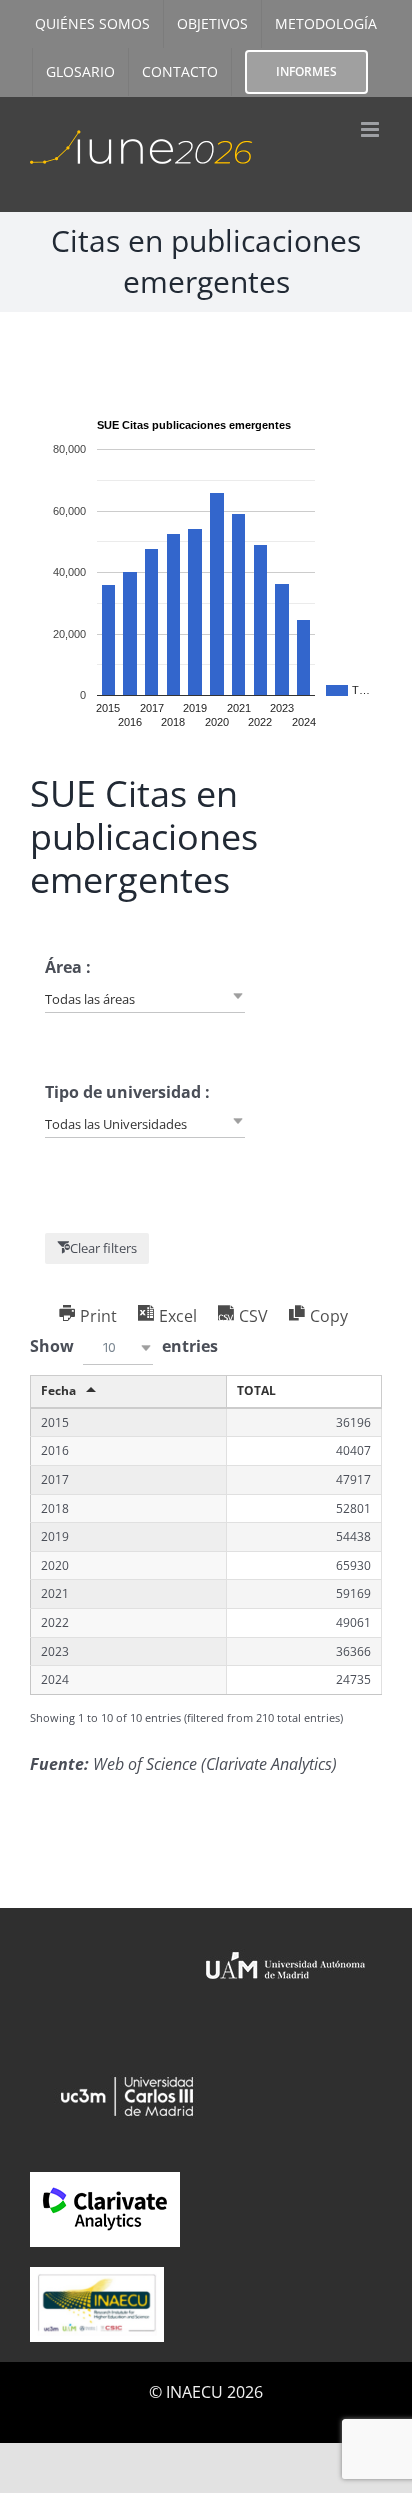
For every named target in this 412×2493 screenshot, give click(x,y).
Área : (68, 967)
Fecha (58, 1390)
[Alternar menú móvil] (371, 129)
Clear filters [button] (103, 1248)
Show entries (124, 1346)
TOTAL (256, 1390)
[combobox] (145, 998)
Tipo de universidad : (127, 1092)
